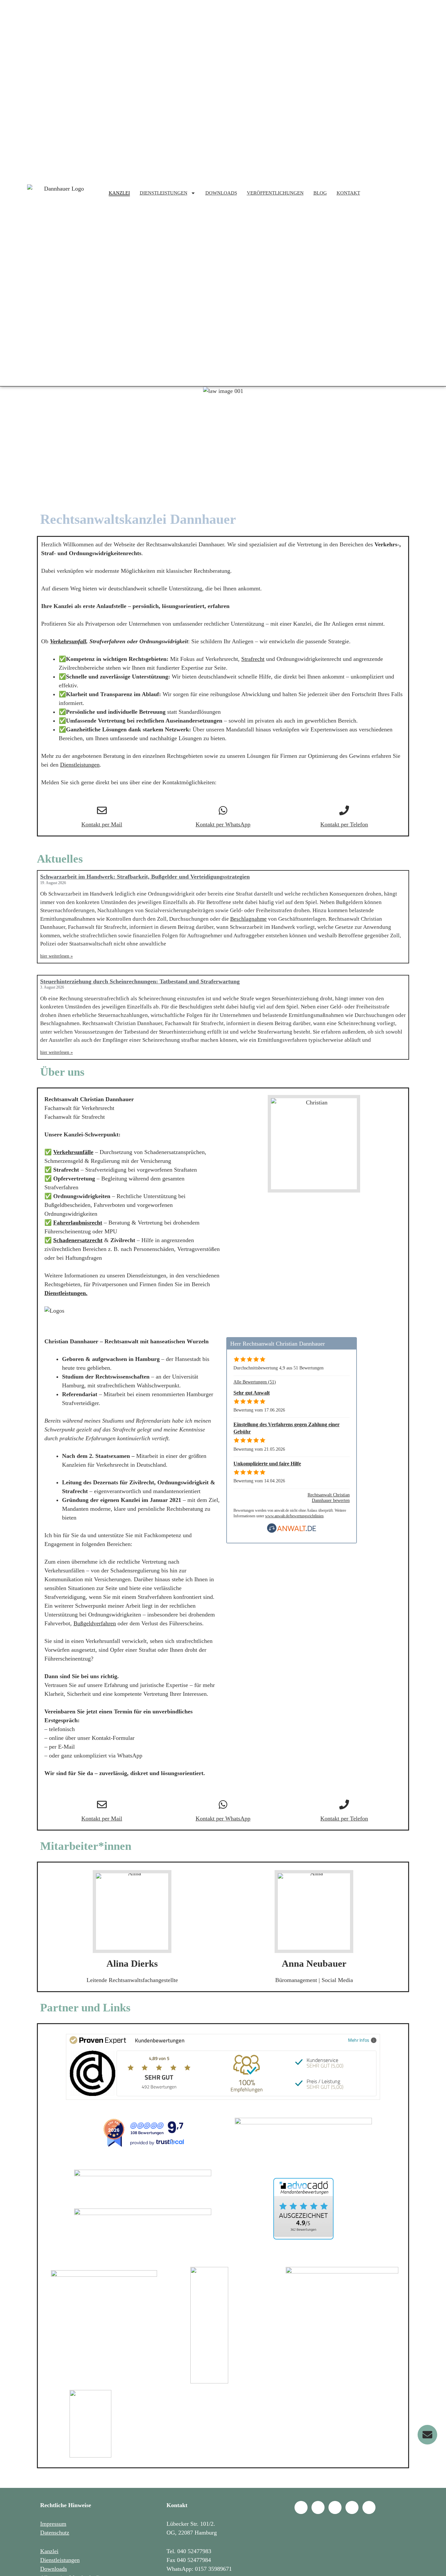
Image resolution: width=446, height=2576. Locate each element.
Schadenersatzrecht (78, 1240)
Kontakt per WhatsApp (223, 824)
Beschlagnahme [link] (248, 919)
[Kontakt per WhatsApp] (223, 810)
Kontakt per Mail (102, 824)
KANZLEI (119, 193)
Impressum (53, 2524)
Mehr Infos (359, 2040)
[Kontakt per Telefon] (344, 810)
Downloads (54, 2569)
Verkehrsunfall (68, 641)
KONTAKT (348, 193)
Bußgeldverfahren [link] (95, 1623)
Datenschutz (55, 2533)
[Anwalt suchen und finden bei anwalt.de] (292, 1531)
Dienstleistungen (80, 765)
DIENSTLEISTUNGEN (164, 193)
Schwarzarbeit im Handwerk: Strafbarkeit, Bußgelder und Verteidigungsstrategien (145, 877)
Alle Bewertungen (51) (255, 1382)
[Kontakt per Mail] (102, 810)
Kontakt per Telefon (344, 824)
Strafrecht (253, 659)
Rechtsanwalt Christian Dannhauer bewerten (329, 1498)
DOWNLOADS (221, 193)
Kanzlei (49, 2551)
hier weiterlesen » (56, 956)
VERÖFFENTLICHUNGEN (275, 193)
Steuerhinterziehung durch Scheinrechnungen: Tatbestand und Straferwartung (140, 981)
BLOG (320, 193)
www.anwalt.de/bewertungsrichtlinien (294, 1516)
